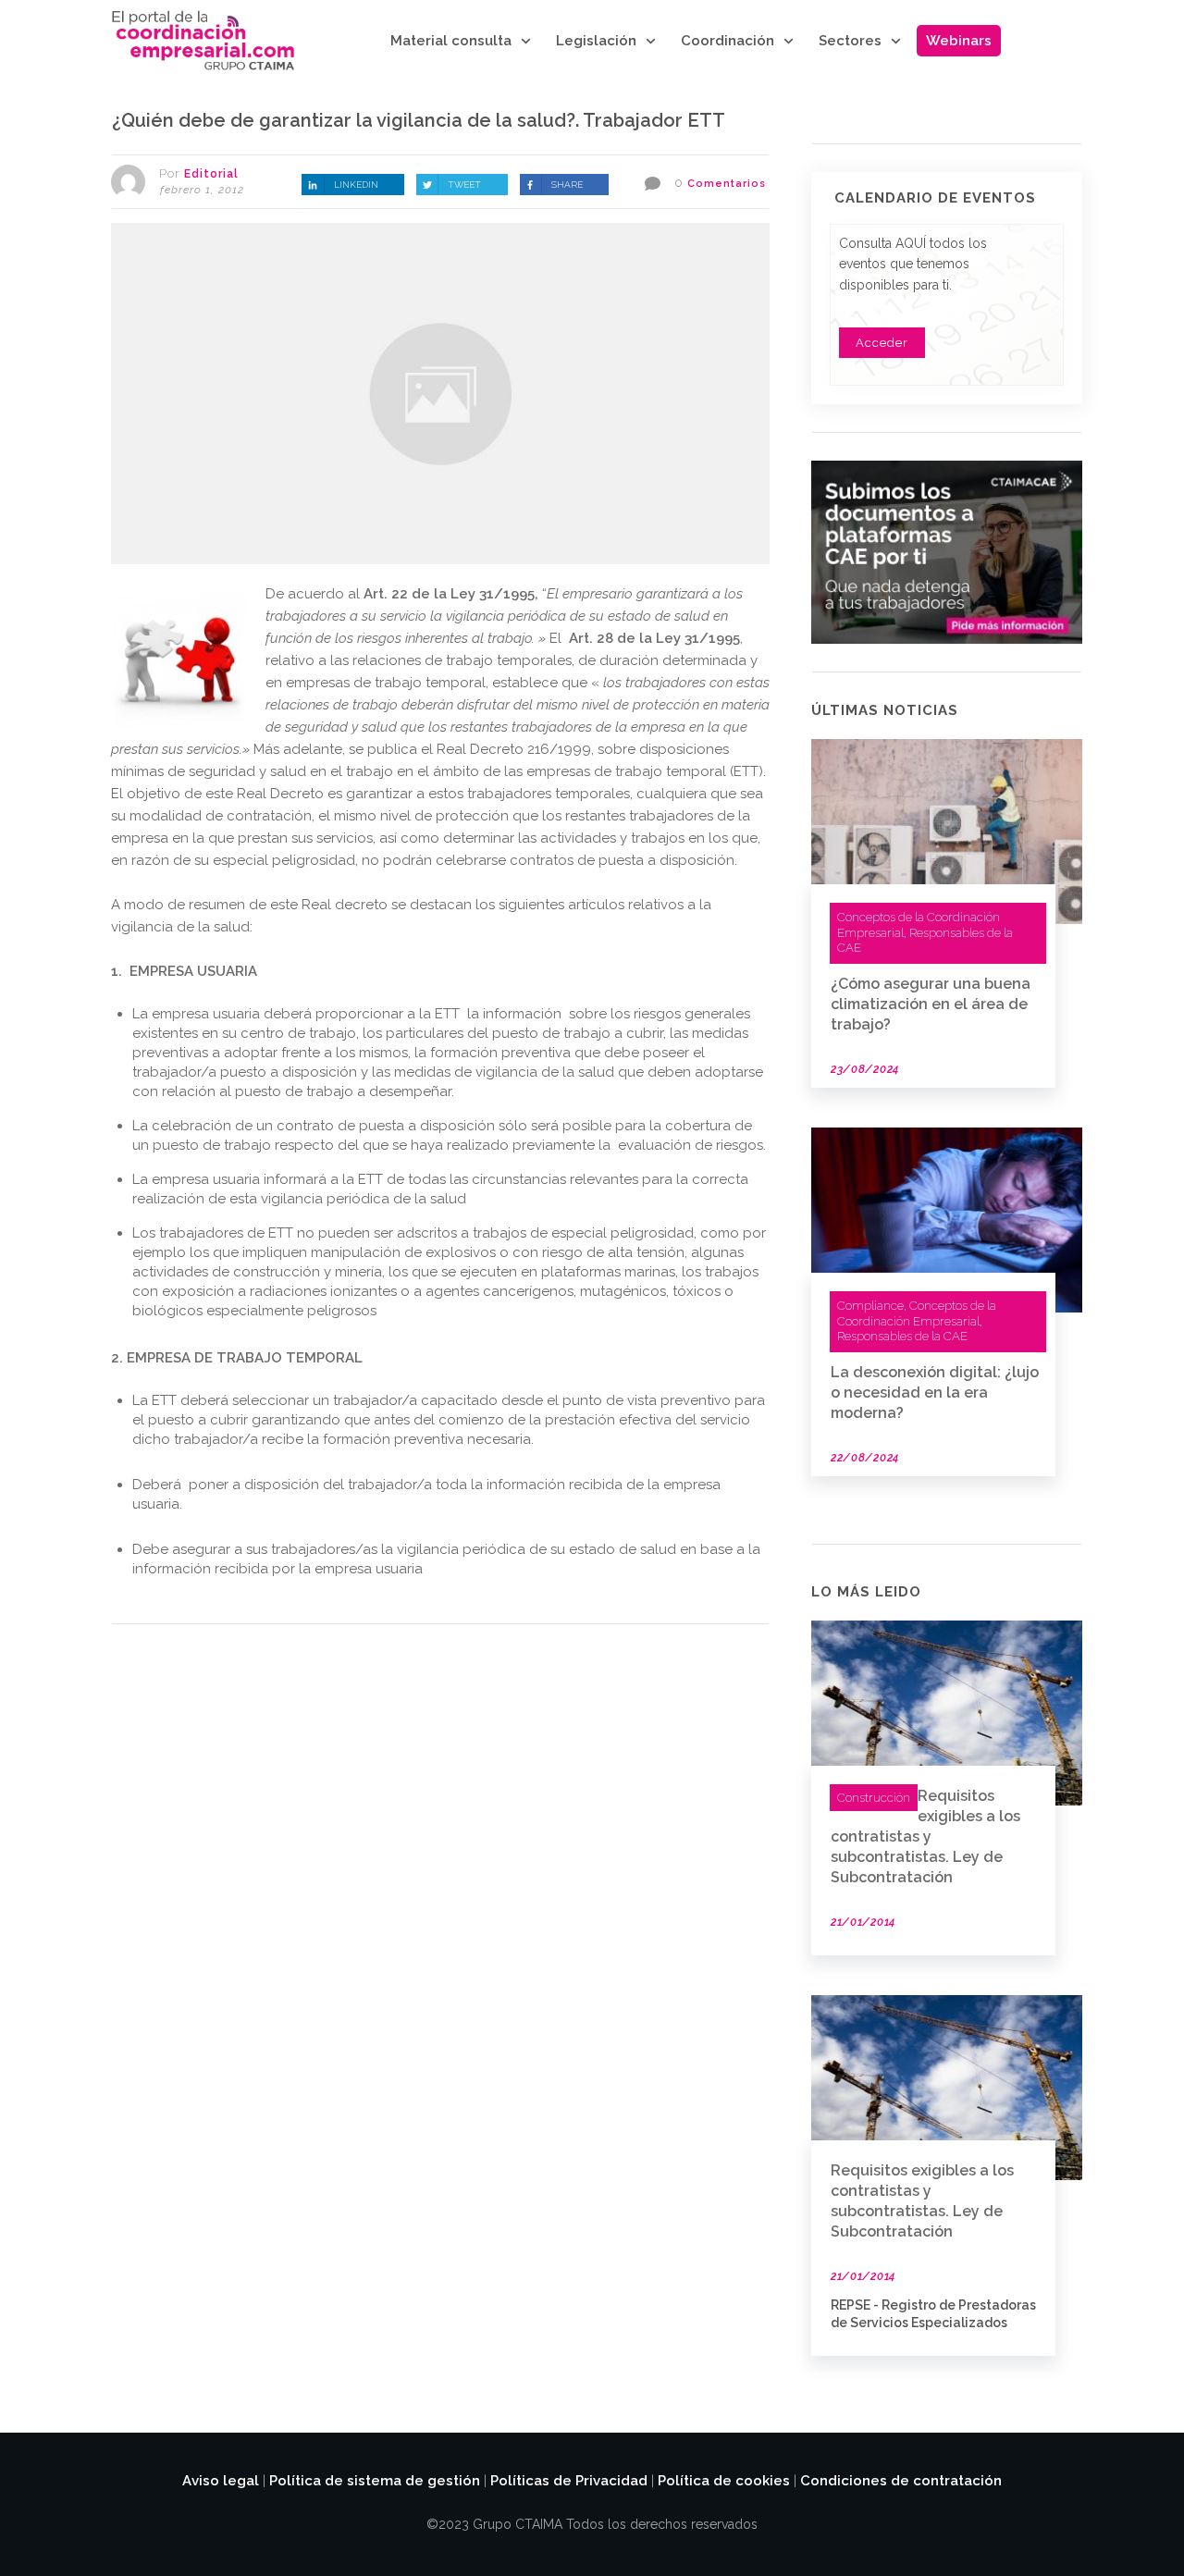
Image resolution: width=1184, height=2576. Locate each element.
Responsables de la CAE (902, 1336)
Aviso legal (221, 2481)
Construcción (874, 1798)
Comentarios (727, 184)
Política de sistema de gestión (375, 2481)
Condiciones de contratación (901, 2481)
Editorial (211, 174)
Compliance (870, 1306)
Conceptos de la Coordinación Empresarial (917, 1313)
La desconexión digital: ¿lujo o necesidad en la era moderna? (935, 1393)
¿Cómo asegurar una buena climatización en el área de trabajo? (931, 1004)
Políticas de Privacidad (569, 2481)
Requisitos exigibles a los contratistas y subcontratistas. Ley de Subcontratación (925, 1836)
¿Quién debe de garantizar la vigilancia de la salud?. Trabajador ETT (419, 120)
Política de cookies (724, 2481)
